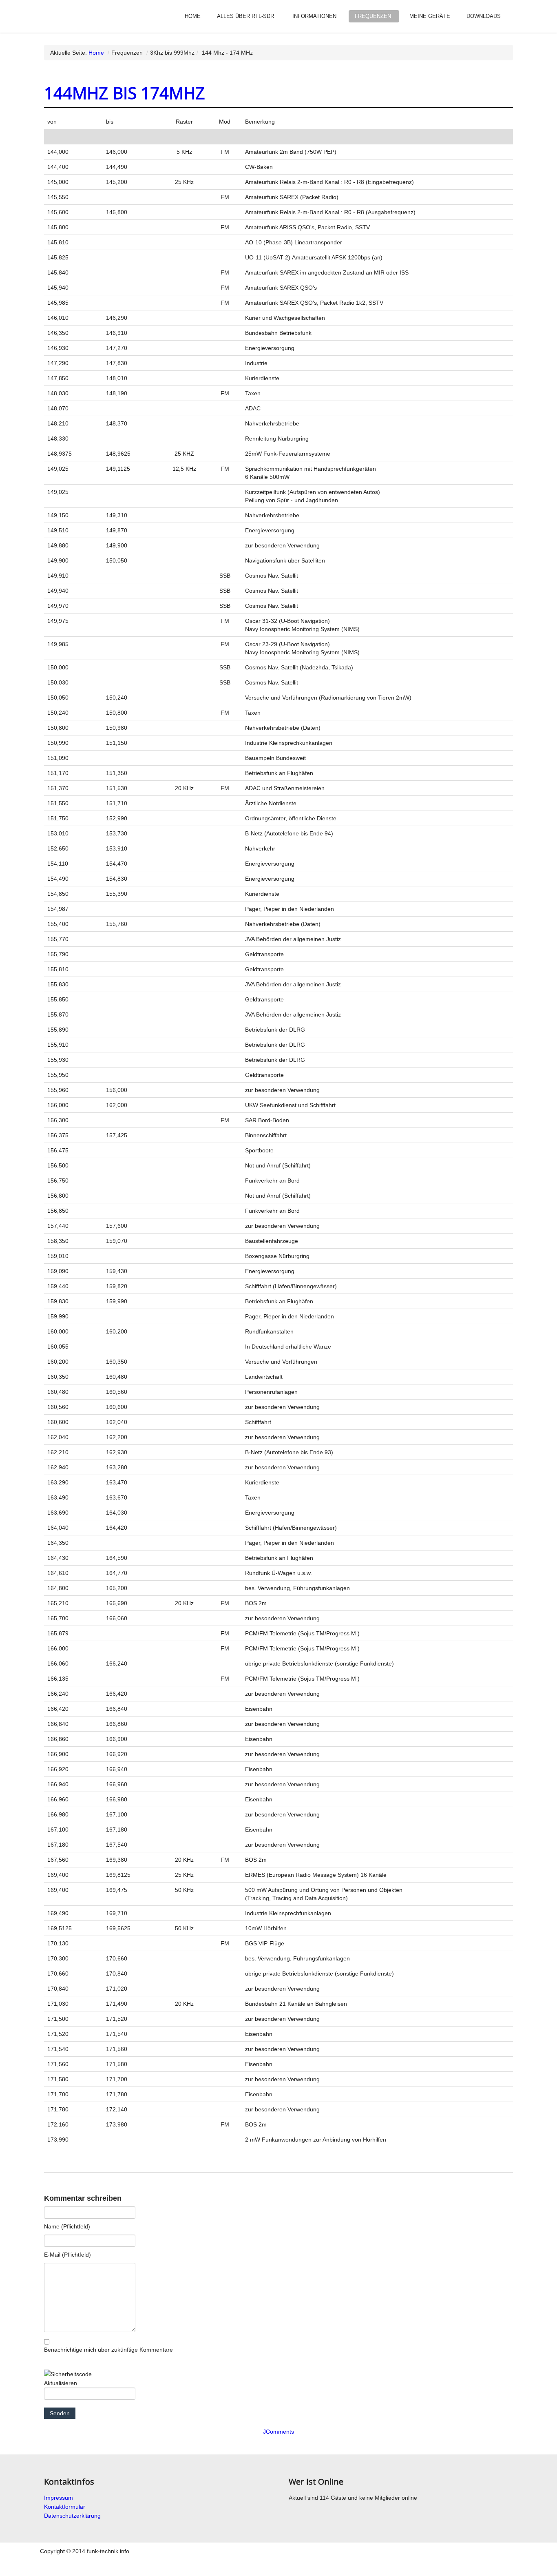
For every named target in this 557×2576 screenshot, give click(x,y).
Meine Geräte (430, 16)
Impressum (59, 2498)
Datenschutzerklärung (72, 2516)
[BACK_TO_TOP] (401, 2565)
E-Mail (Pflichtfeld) (67, 2255)
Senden (60, 2413)
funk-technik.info (75, 14)
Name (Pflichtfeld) (67, 2226)
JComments (278, 2432)
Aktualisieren (61, 2383)
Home (193, 16)
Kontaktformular (65, 2507)
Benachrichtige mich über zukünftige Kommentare (108, 2350)
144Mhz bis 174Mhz (125, 93)
